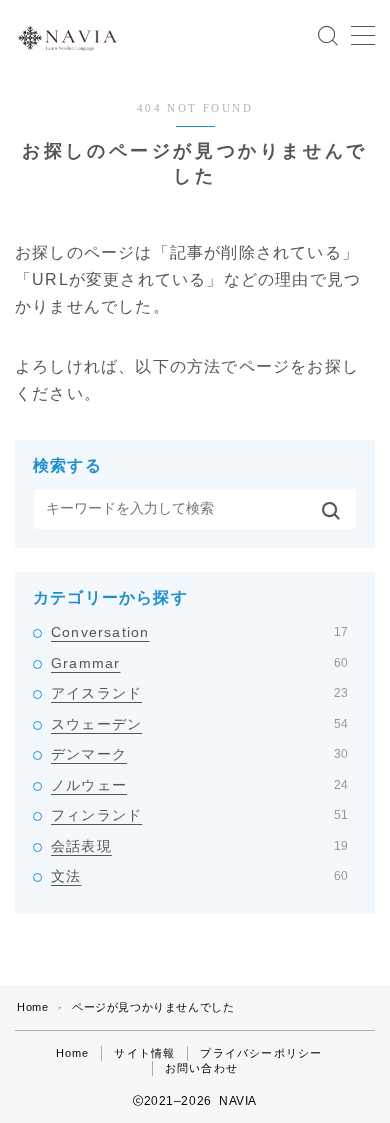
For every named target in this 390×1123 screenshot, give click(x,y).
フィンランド (199, 815)
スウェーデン (199, 724)
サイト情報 (144, 1053)
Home (32, 1007)
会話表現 (199, 846)
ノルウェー (199, 785)
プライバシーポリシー (261, 1053)
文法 (199, 876)
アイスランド (199, 693)
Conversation (199, 632)
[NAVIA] (67, 36)
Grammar (199, 663)
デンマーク (199, 754)
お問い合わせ (201, 1068)
